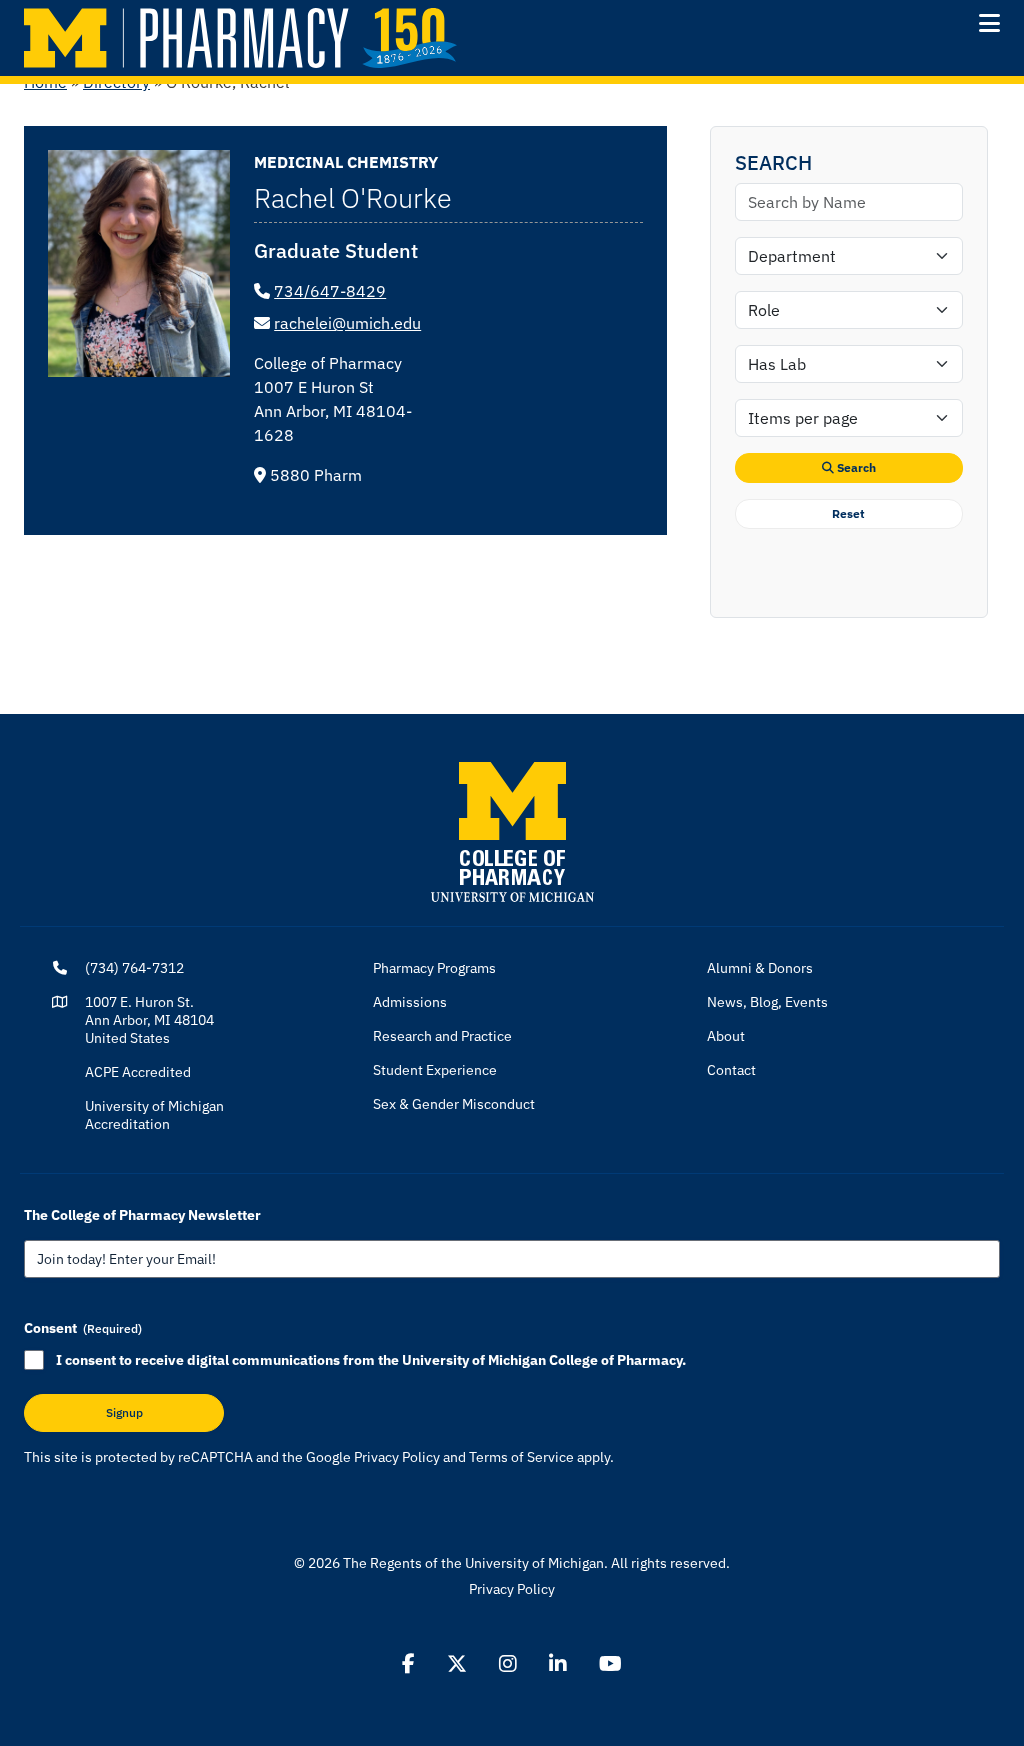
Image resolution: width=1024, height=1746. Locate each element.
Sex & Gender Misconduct (454, 1104)
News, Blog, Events (767, 1002)
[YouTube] (610, 1664)
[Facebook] (408, 1664)
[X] (457, 1664)
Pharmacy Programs (434, 968)
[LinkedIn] (558, 1664)
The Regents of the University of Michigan (473, 1563)
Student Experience (435, 1070)
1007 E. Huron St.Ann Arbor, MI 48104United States (149, 1020)
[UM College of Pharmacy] (512, 831)
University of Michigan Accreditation (154, 1115)
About (726, 1036)
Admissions (410, 1002)
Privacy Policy (397, 1457)
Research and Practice (442, 1036)
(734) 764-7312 (134, 968)
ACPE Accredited (138, 1072)
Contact (731, 1070)
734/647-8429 (330, 291)
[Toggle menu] (989, 23)
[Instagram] (508, 1664)
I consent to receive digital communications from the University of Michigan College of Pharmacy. (371, 1360)
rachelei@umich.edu (347, 323)
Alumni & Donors (760, 968)
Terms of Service (521, 1457)
